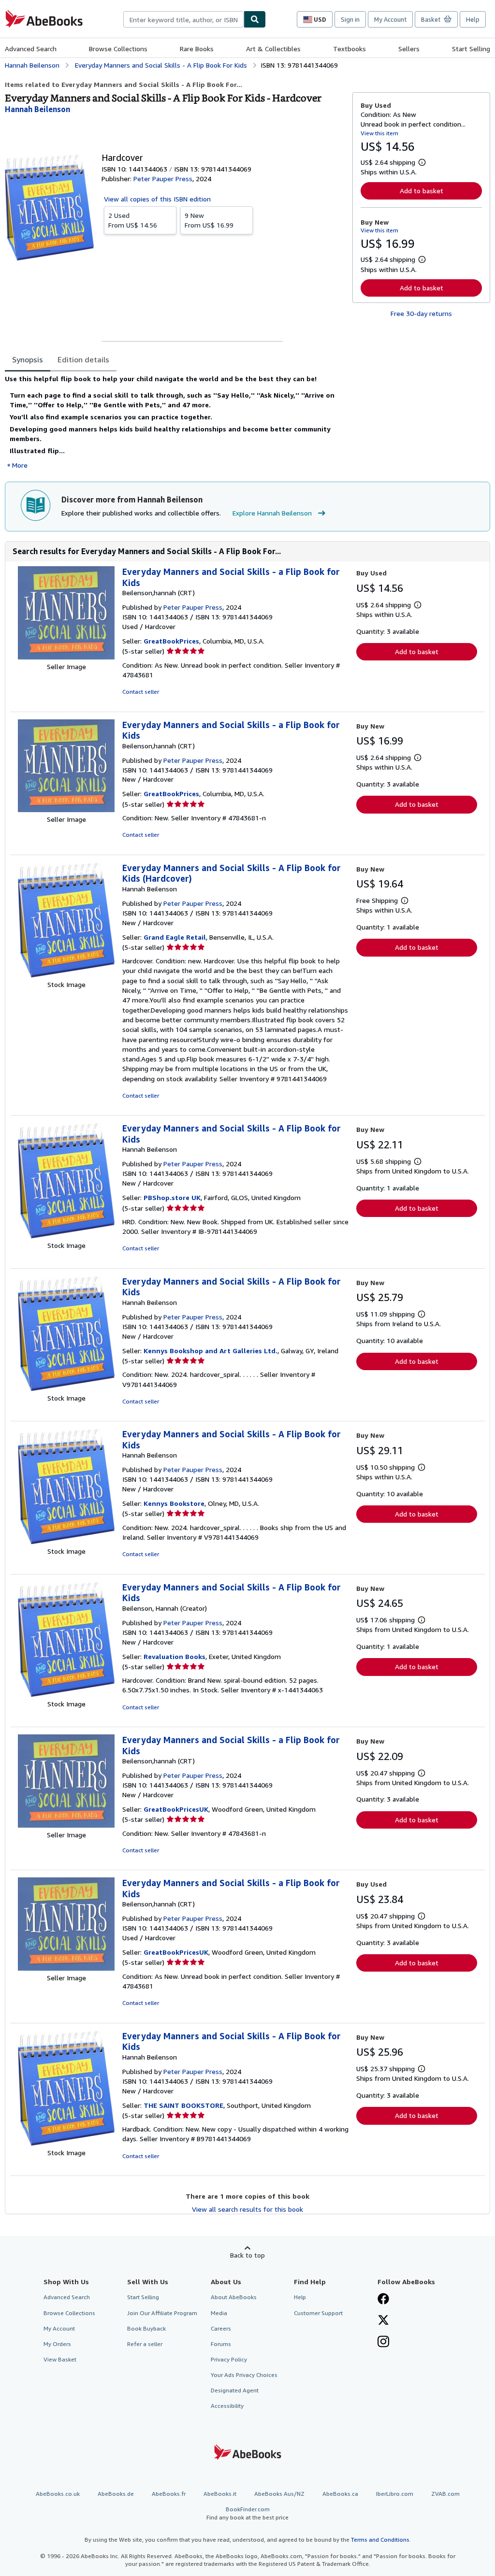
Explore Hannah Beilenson (272, 513)
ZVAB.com (445, 2494)
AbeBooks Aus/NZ (279, 2494)
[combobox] (183, 19)
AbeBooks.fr (169, 2494)
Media (219, 2313)
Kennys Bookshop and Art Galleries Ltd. (211, 1351)
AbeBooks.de (116, 2494)
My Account (390, 19)
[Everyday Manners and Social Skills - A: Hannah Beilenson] (66, 975)
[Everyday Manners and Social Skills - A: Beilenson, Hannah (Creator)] (66, 1694)
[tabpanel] (175, 422)
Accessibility (227, 2406)
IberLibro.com (395, 2494)
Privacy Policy (229, 2359)
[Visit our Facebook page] (383, 2300)
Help (473, 19)
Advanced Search (31, 49)
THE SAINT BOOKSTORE (183, 2105)
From (133, 220)
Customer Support (318, 2313)
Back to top (247, 2255)
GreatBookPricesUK (176, 1809)
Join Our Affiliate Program (162, 2313)
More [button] (20, 465)
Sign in (350, 19)
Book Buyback (146, 2328)
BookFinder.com (247, 2513)
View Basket (60, 2359)
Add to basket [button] (422, 191)
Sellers (409, 49)
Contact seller (141, 692)
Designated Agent (235, 2390)
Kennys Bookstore (174, 1503)
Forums (221, 2344)
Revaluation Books (175, 1656)
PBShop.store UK (172, 1197)
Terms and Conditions (380, 2540)
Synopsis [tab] (28, 359)
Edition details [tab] (83, 359)
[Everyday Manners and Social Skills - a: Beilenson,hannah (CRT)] (66, 657)
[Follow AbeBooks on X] (383, 2321)
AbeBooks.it (220, 2494)
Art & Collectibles (273, 49)
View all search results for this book (247, 2209)
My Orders (57, 2344)
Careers (221, 2328)
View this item (379, 133)
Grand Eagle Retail (175, 937)
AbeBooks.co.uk (58, 2494)
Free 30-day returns (421, 313)
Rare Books (197, 49)
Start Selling (471, 49)
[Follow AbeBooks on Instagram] (383, 2343)
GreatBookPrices (171, 641)
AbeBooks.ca (340, 2494)
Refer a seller (145, 2344)
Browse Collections (118, 49)
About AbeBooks (234, 2297)
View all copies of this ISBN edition (157, 199)
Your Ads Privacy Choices (244, 2375)
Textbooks (349, 49)
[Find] (255, 19)
